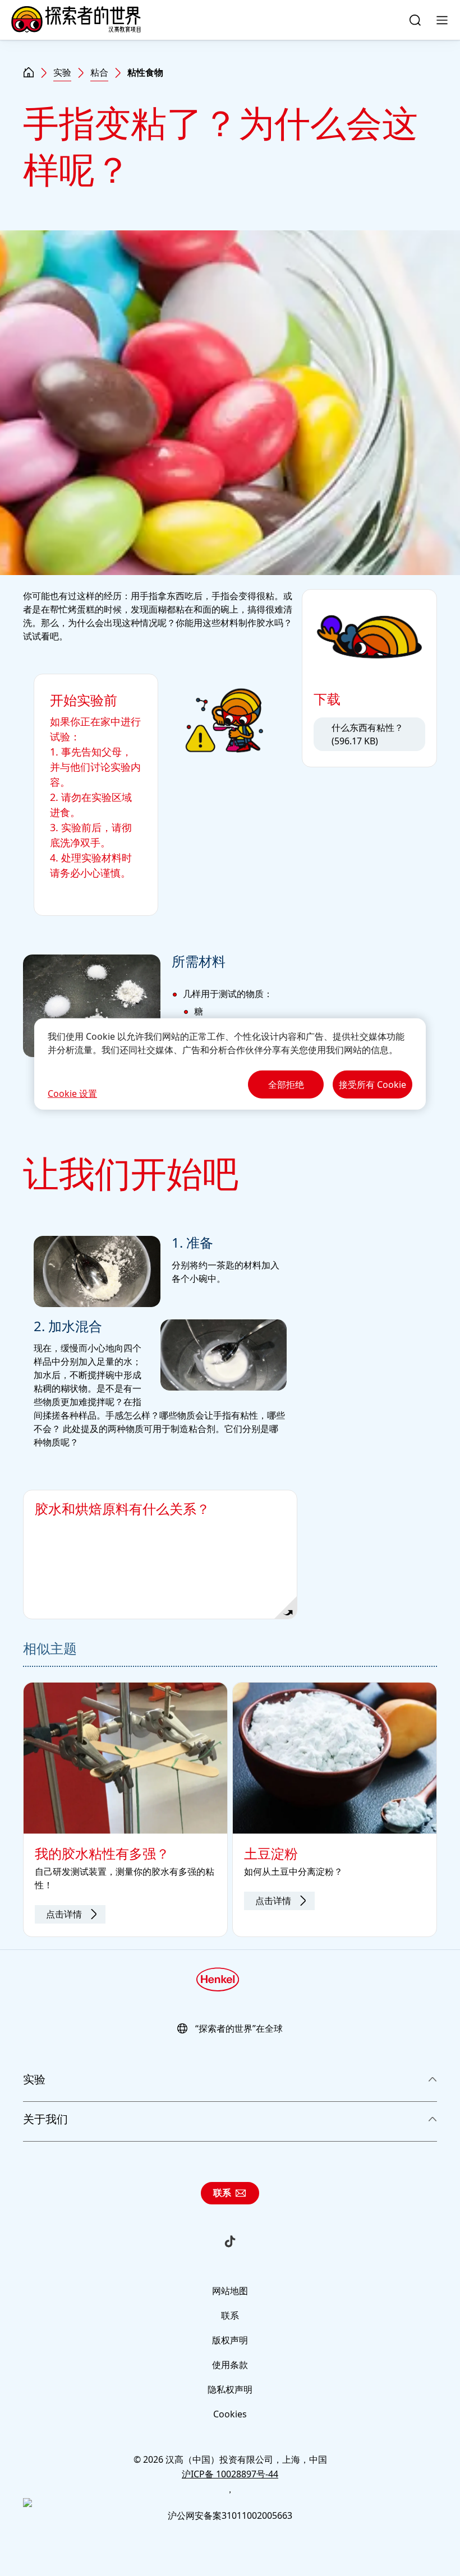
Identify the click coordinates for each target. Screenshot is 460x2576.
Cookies (230, 2414)
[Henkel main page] (76, 20)
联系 (222, 2193)
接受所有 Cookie (372, 1085)
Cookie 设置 (72, 1094)
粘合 (99, 72)
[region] (230, 1064)
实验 (62, 72)
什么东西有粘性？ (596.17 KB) (367, 734)
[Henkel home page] (29, 73)
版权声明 (230, 2340)
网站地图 (230, 2291)
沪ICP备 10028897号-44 (230, 2474)
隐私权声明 (230, 2389)
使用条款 (230, 2365)
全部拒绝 (286, 1085)
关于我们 (45, 2119)
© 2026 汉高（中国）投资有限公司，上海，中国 (230, 2459)
